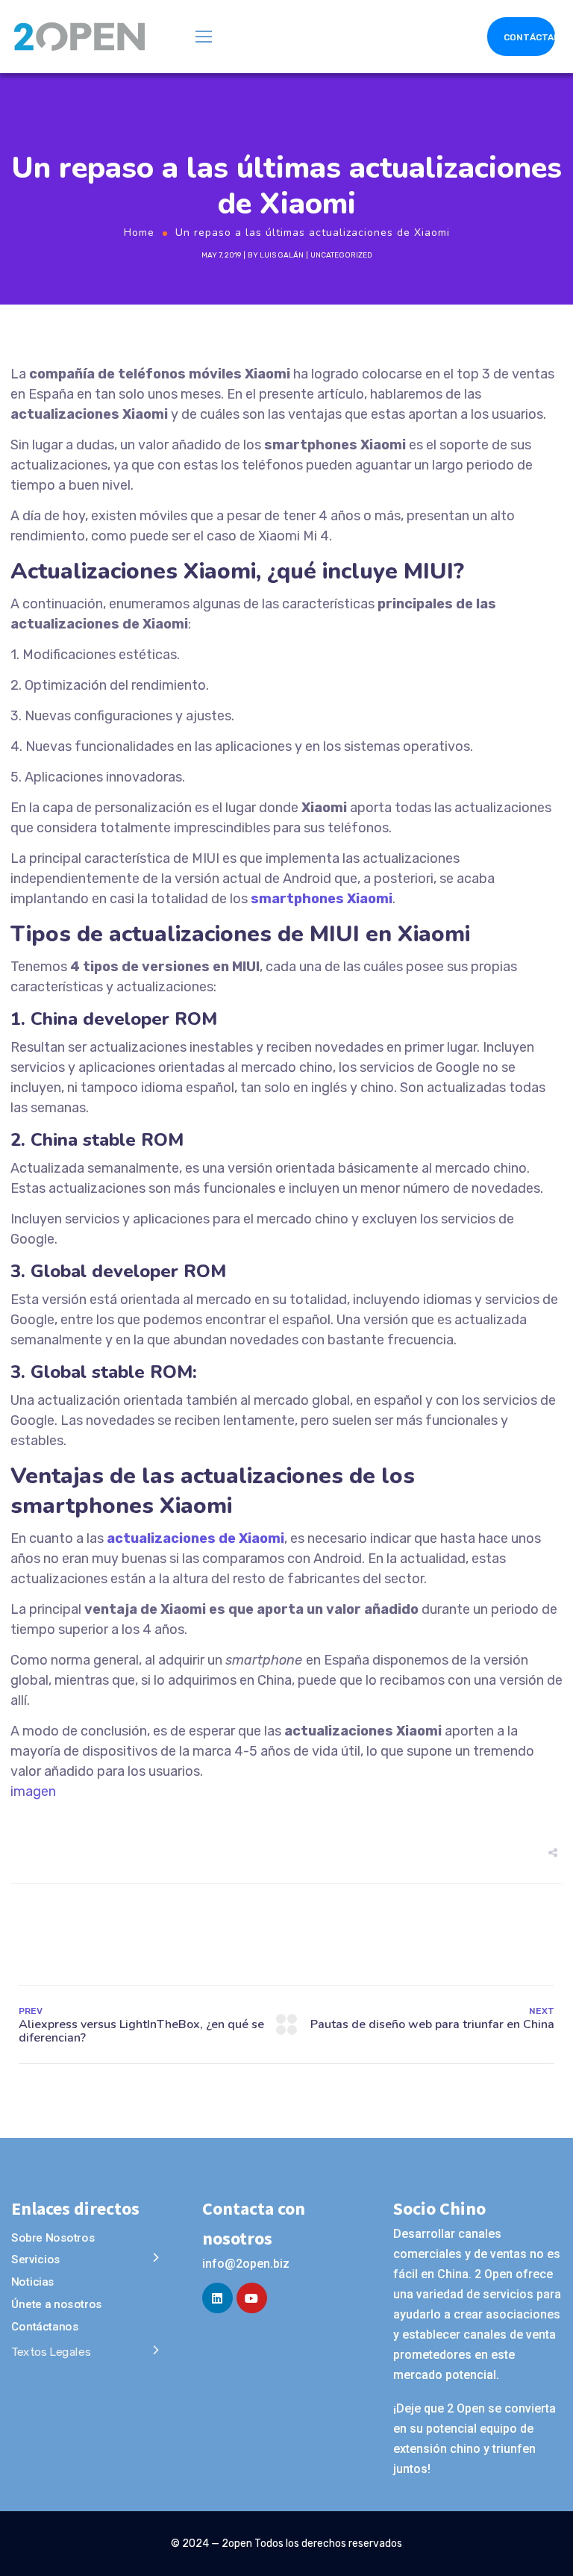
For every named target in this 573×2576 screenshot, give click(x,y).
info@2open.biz (246, 2264)
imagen (33, 1791)
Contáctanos (45, 2327)
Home (139, 233)
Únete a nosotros (57, 2304)
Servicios (36, 2260)
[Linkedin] (217, 2298)
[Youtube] (252, 2298)
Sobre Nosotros (53, 2238)
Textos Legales (51, 2352)
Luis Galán (282, 255)
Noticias (33, 2282)
